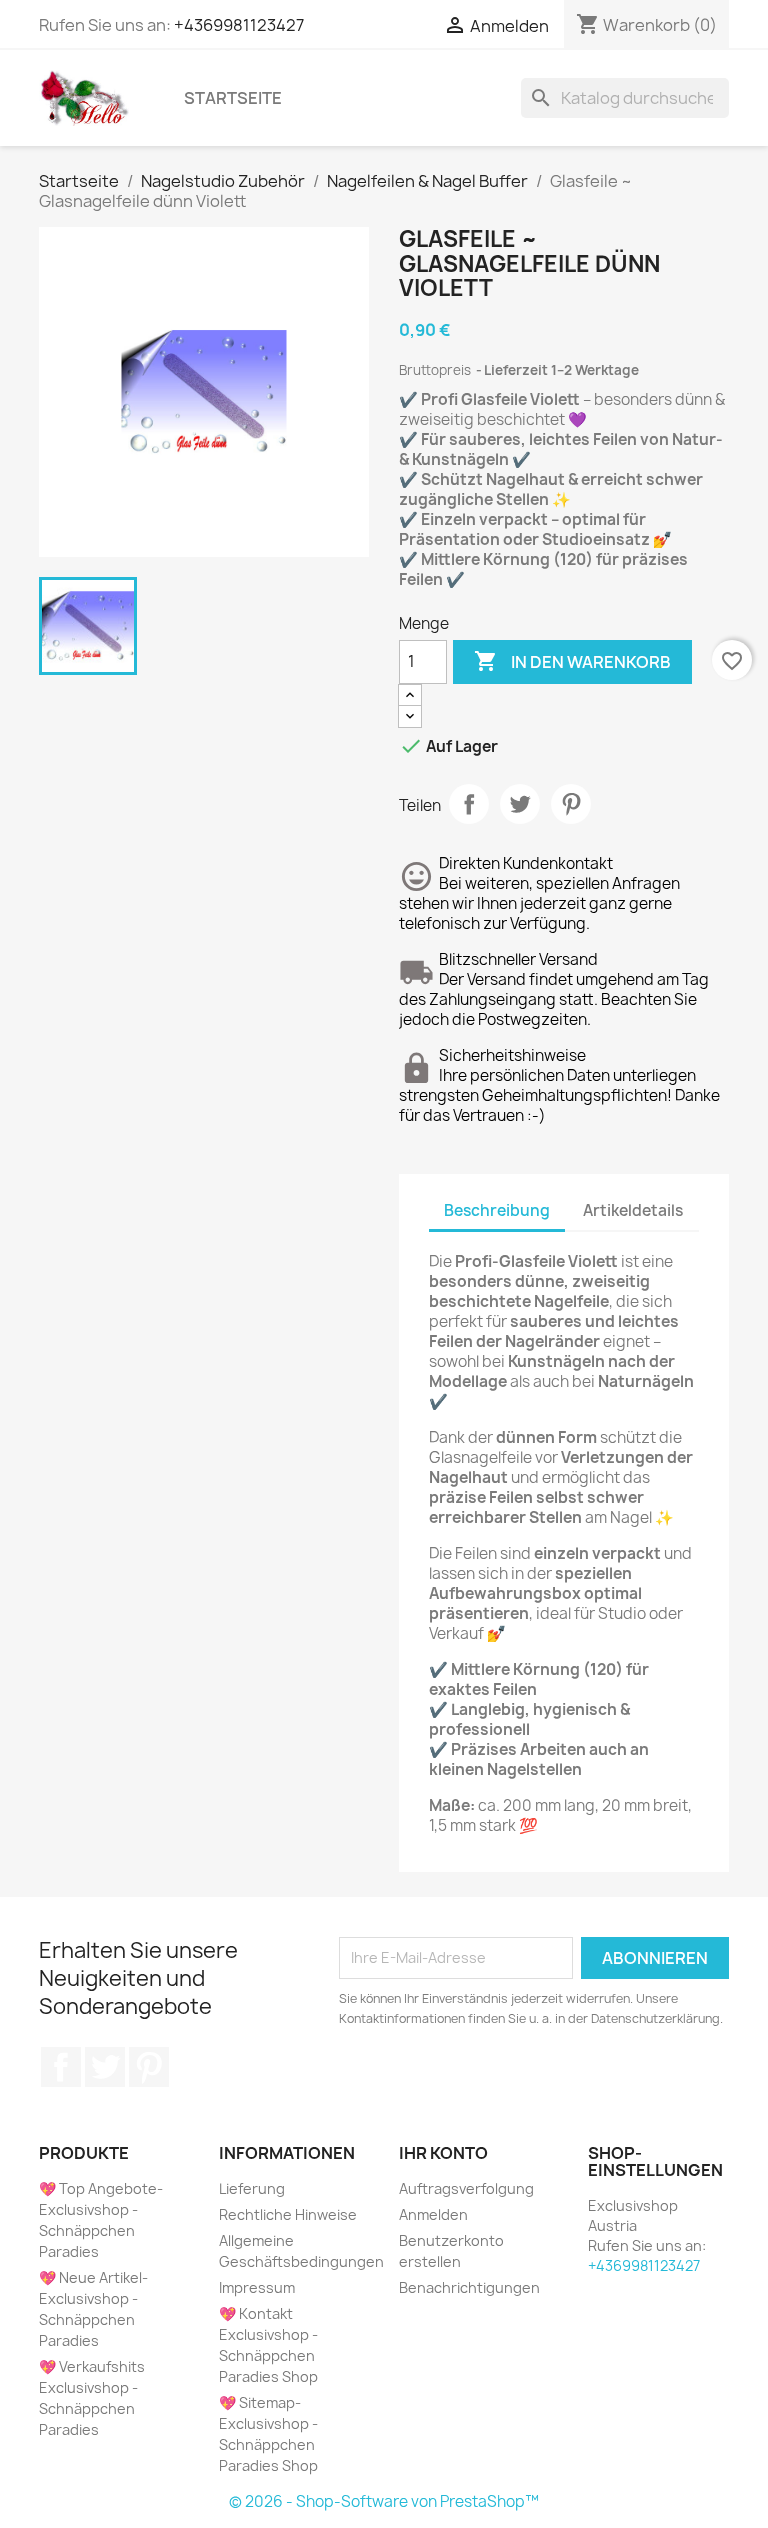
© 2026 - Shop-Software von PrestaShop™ (384, 2501)
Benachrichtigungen (469, 2287)
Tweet (520, 804)
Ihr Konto (443, 2153)
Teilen (469, 804)
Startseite (233, 98)
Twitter (105, 2067)
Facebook (61, 2067)
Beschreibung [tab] (497, 1210)
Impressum (257, 2287)
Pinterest (571, 804)
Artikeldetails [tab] (633, 1210)
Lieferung (252, 2188)
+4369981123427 (239, 25)
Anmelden (433, 2214)
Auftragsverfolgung (466, 2188)
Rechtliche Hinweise (288, 2214)
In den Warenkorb (572, 661)
